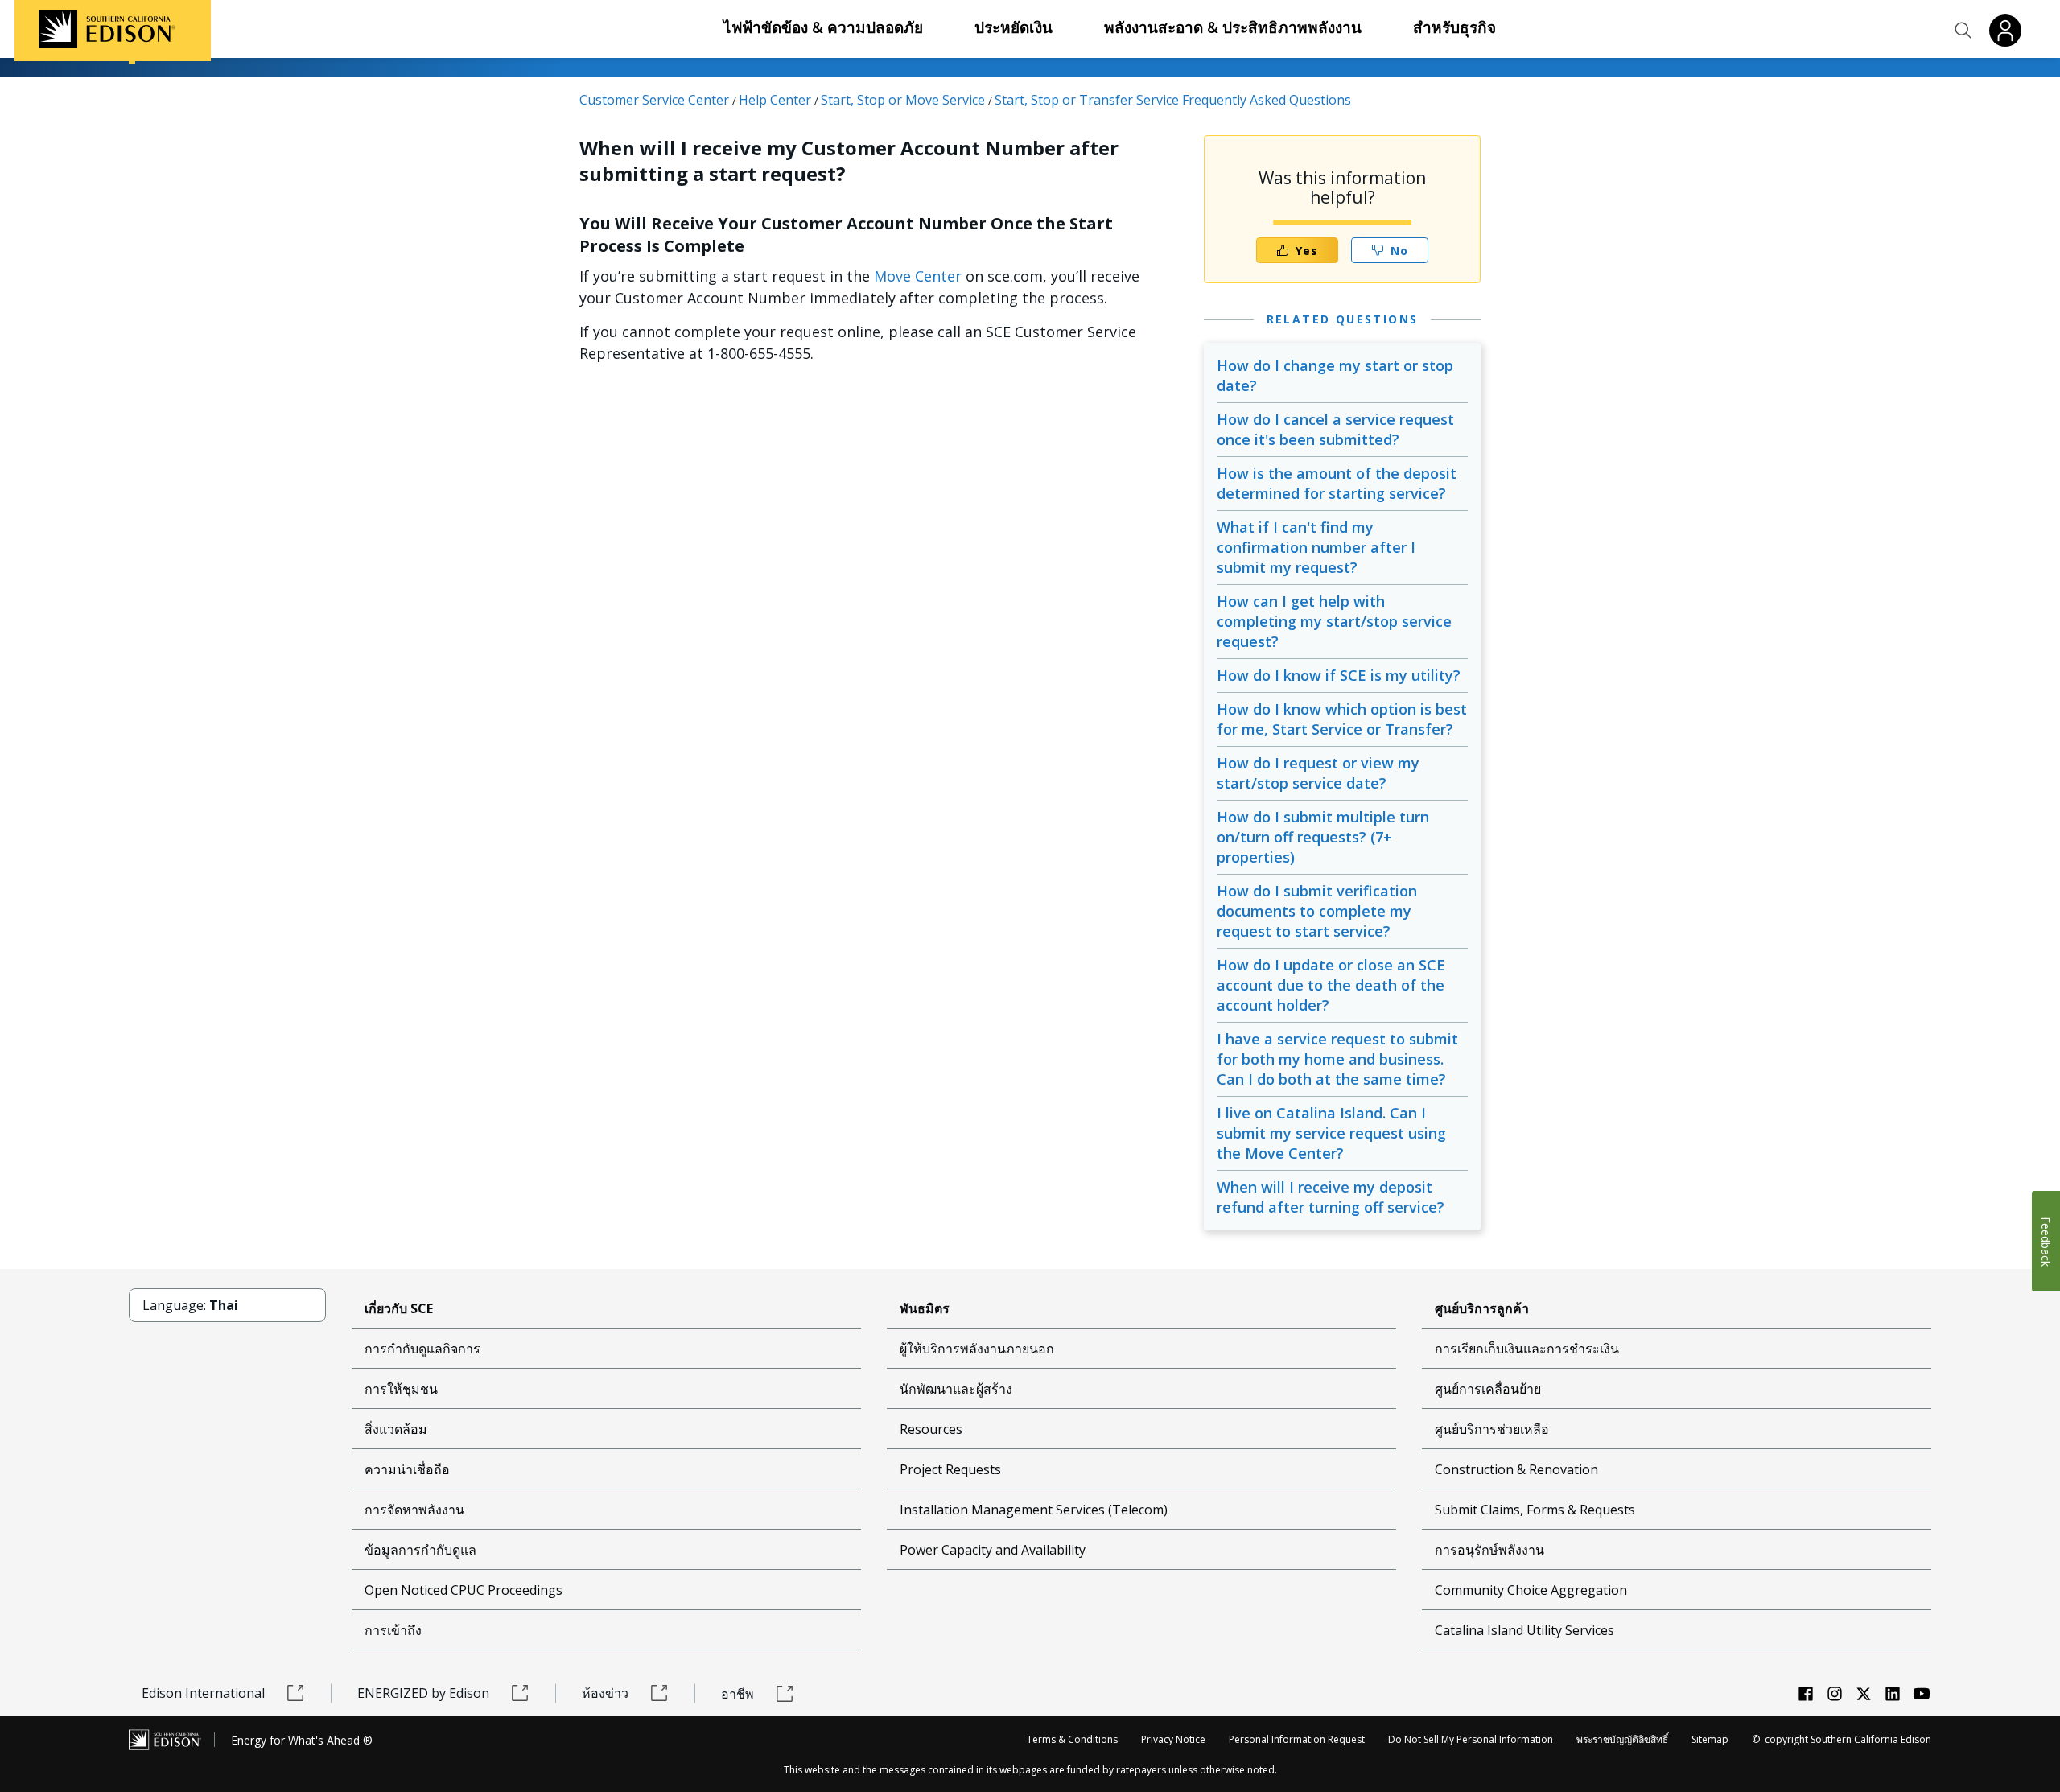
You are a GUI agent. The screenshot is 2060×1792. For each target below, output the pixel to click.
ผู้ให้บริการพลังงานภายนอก (977, 1349)
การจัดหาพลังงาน (414, 1510)
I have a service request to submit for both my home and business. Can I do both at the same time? (1337, 1059)
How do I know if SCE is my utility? (1339, 675)
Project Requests (950, 1469)
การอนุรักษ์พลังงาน (1489, 1550)
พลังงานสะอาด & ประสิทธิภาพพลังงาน (1233, 27)
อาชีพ (737, 1694)
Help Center (775, 100)
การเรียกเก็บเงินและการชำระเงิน (1527, 1349)
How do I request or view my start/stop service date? (1318, 773)
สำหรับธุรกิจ (1454, 27)
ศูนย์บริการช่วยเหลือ (1492, 1429)
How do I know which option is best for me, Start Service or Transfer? (1342, 719)
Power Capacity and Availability (993, 1550)
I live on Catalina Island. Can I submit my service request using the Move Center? (1331, 1133)
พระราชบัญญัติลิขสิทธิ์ (1622, 1739)
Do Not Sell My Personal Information (1471, 1739)
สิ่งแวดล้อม (396, 1429)
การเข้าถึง (393, 1630)
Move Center (918, 276)
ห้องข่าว (605, 1693)
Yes (1307, 251)
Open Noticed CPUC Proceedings (463, 1590)
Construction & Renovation (1516, 1469)
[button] (1963, 31)
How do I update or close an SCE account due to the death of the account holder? (1331, 985)
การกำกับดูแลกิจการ (422, 1349)
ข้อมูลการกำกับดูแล (420, 1550)
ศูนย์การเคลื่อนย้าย (1488, 1389)
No (1399, 251)
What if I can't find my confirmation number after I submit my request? (1316, 547)
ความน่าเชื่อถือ (407, 1469)
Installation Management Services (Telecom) (1034, 1510)
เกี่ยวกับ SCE (399, 1308)
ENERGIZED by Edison (423, 1693)
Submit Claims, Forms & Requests (1535, 1510)
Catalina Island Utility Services (1524, 1630)
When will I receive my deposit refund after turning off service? (1331, 1197)
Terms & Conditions (1072, 1739)
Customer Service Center (654, 100)
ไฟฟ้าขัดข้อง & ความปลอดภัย (823, 27)
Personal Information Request (1297, 1739)
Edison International (203, 1693)
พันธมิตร (925, 1308)
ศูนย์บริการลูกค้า (1482, 1308)
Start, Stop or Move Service (903, 100)
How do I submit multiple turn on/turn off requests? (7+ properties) (1323, 837)
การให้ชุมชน (401, 1389)
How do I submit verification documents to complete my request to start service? (1317, 911)
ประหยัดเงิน (1014, 27)
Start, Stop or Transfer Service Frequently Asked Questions (1173, 100)
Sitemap (1710, 1739)
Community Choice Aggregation (1531, 1590)
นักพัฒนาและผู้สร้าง (956, 1389)
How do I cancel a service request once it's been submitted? (1335, 429)
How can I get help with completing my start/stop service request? (1334, 621)
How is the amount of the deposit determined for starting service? (1337, 483)
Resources (931, 1429)
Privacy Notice (1173, 1739)
